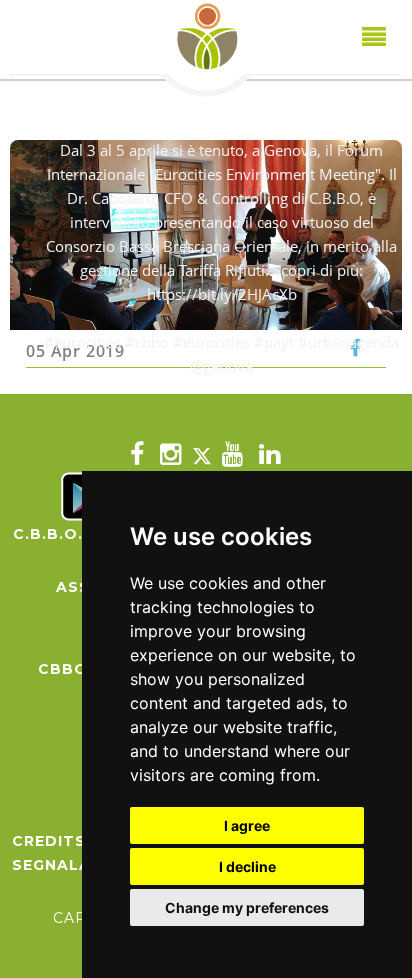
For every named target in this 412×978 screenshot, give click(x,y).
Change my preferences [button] (247, 907)
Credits (49, 841)
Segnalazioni (75, 865)
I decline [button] (247, 866)
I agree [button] (247, 825)
